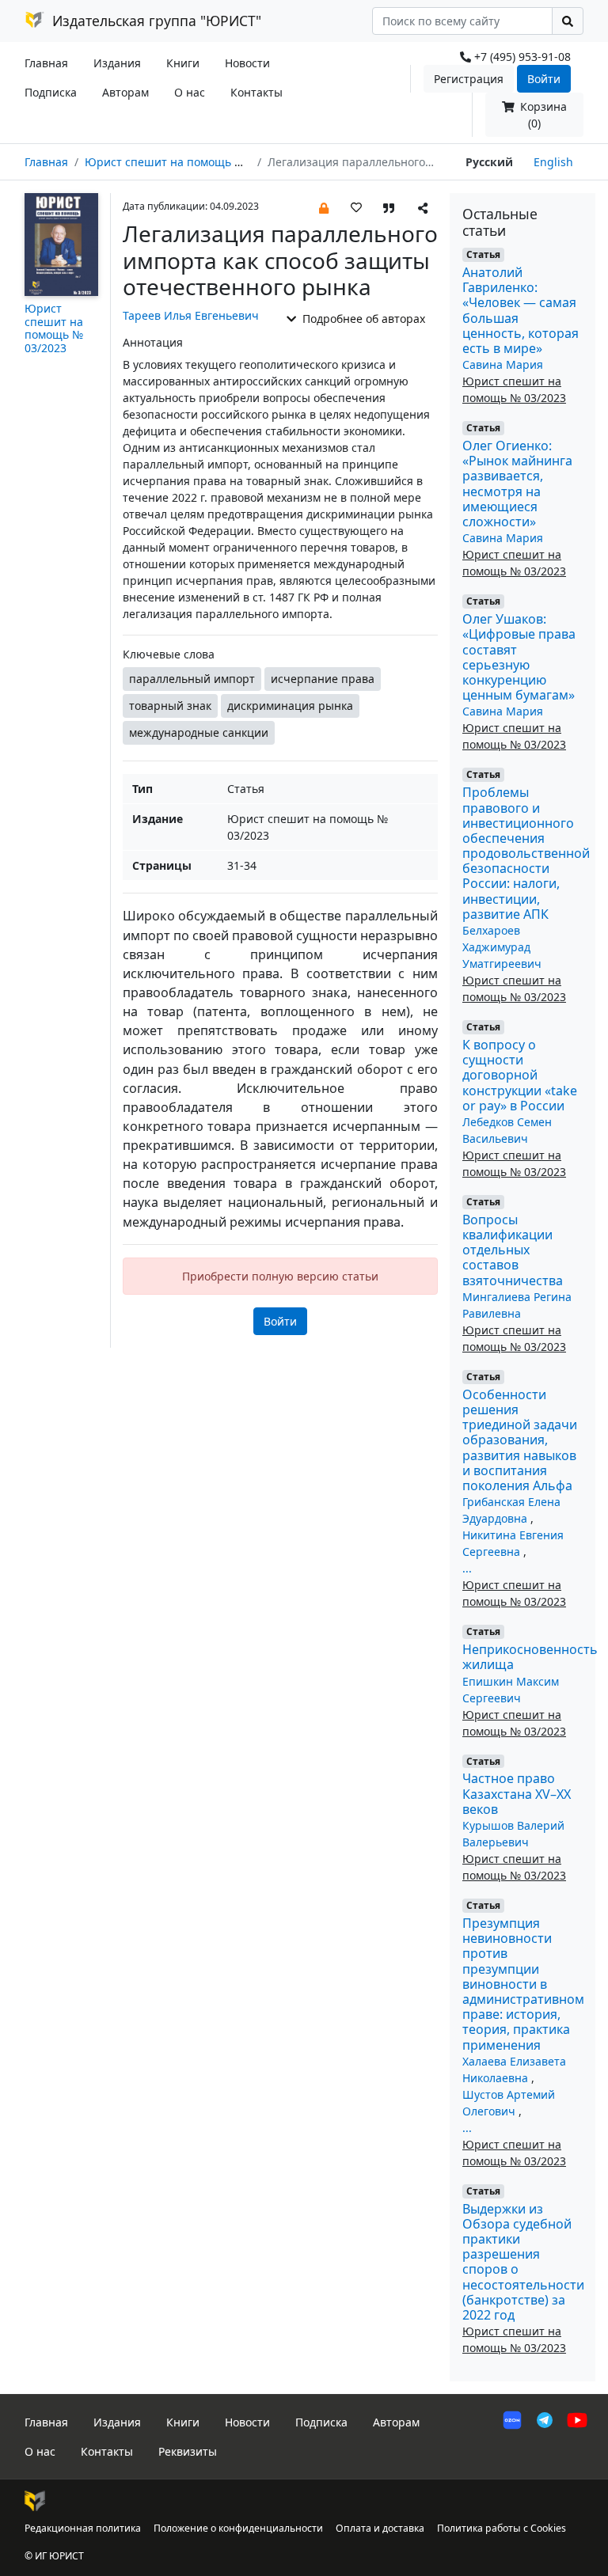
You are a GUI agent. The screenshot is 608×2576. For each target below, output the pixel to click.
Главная (46, 63)
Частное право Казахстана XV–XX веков (517, 1793)
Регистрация (469, 79)
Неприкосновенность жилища (530, 1657)
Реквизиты (188, 2451)
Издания (117, 63)
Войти (544, 79)
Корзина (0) (542, 115)
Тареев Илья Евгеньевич (191, 315)
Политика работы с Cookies (502, 2528)
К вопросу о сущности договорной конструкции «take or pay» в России (520, 1075)
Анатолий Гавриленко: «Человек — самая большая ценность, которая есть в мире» (521, 310)
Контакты (256, 92)
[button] (324, 207)
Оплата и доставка (380, 2528)
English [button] (553, 162)
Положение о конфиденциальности (238, 2528)
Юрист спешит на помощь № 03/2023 (188, 162)
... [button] (467, 1568)
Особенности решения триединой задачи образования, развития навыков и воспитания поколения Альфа (520, 1440)
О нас (190, 92)
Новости (247, 63)
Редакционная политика (83, 2528)
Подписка (51, 92)
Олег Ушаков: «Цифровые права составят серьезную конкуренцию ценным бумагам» (519, 657)
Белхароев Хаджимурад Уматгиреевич (502, 947)
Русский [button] (489, 162)
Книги (183, 63)
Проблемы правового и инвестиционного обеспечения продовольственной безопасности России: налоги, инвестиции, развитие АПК (526, 853)
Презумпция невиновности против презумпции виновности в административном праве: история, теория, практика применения (523, 1984)
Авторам (125, 92)
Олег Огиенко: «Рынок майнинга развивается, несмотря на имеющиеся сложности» (517, 484)
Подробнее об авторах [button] (362, 319)
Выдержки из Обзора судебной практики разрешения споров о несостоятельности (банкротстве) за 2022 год (523, 2262)
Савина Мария (503, 364)
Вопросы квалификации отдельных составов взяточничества (513, 1250)
